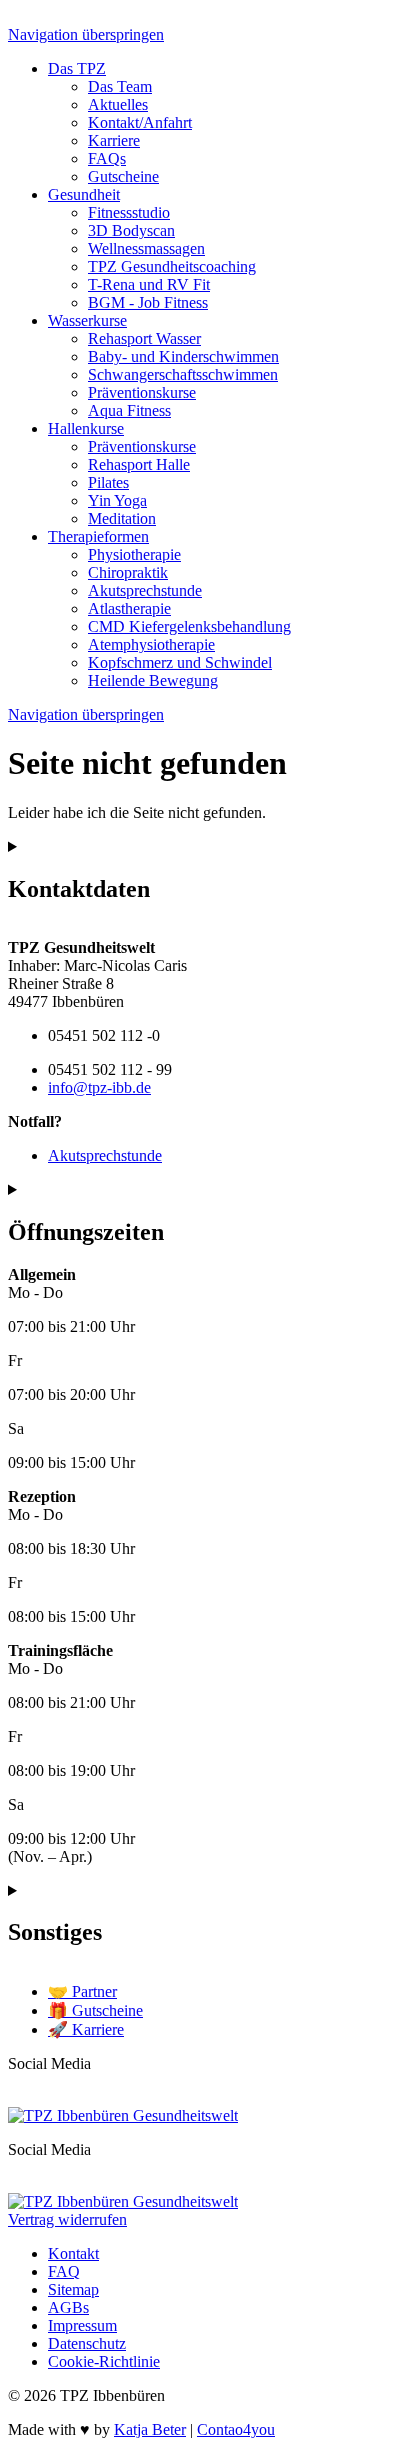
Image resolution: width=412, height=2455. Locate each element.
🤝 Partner (82, 1991)
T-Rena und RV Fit (149, 284)
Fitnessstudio (129, 212)
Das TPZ (77, 68)
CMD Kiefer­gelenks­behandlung (189, 626)
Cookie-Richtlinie (104, 2361)
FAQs (107, 158)
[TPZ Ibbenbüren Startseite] (123, 2115)
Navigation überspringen (86, 34)
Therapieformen (98, 536)
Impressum (82, 2325)
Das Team (120, 86)
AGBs (68, 2307)
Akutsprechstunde (145, 590)
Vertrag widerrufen (67, 2219)
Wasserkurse (87, 320)
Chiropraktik (128, 572)
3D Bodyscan (131, 230)
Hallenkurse (86, 428)
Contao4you (236, 2429)
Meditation (122, 518)
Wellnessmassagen (146, 248)
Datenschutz (87, 2343)
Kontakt (73, 2253)
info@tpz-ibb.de (99, 1087)
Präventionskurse (142, 392)
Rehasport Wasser (144, 338)
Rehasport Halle (139, 464)
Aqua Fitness (129, 410)
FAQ (64, 2271)
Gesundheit (84, 194)
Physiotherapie (134, 554)
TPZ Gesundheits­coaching (172, 266)
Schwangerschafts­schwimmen (183, 374)
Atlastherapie (129, 608)
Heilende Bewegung (153, 680)
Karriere (114, 140)
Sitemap (73, 2289)
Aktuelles (118, 104)
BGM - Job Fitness (148, 302)
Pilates (108, 482)
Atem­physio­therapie (151, 644)
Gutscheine (123, 176)
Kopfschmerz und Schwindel (180, 662)
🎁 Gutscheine (95, 2010)
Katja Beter (150, 2429)
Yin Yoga (117, 500)
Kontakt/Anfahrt (140, 122)
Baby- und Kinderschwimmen (183, 356)
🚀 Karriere (86, 2029)
